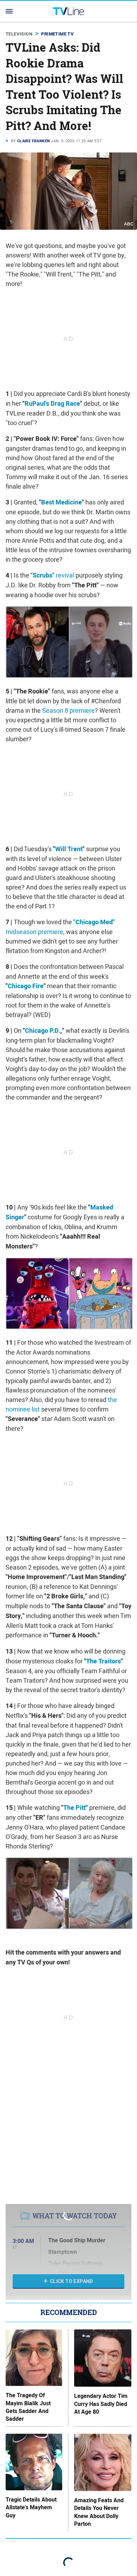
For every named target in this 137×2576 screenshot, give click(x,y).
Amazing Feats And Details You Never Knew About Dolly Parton (99, 2512)
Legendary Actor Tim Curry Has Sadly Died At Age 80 (101, 2404)
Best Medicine (61, 502)
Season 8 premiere (68, 710)
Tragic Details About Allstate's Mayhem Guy (31, 2508)
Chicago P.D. (43, 1031)
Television (19, 34)
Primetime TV (57, 34)
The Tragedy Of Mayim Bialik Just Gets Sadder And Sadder (28, 2407)
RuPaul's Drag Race (52, 404)
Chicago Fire (26, 986)
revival (52, 575)
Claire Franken (34, 141)
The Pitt (74, 1808)
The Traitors (103, 1661)
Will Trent (69, 849)
